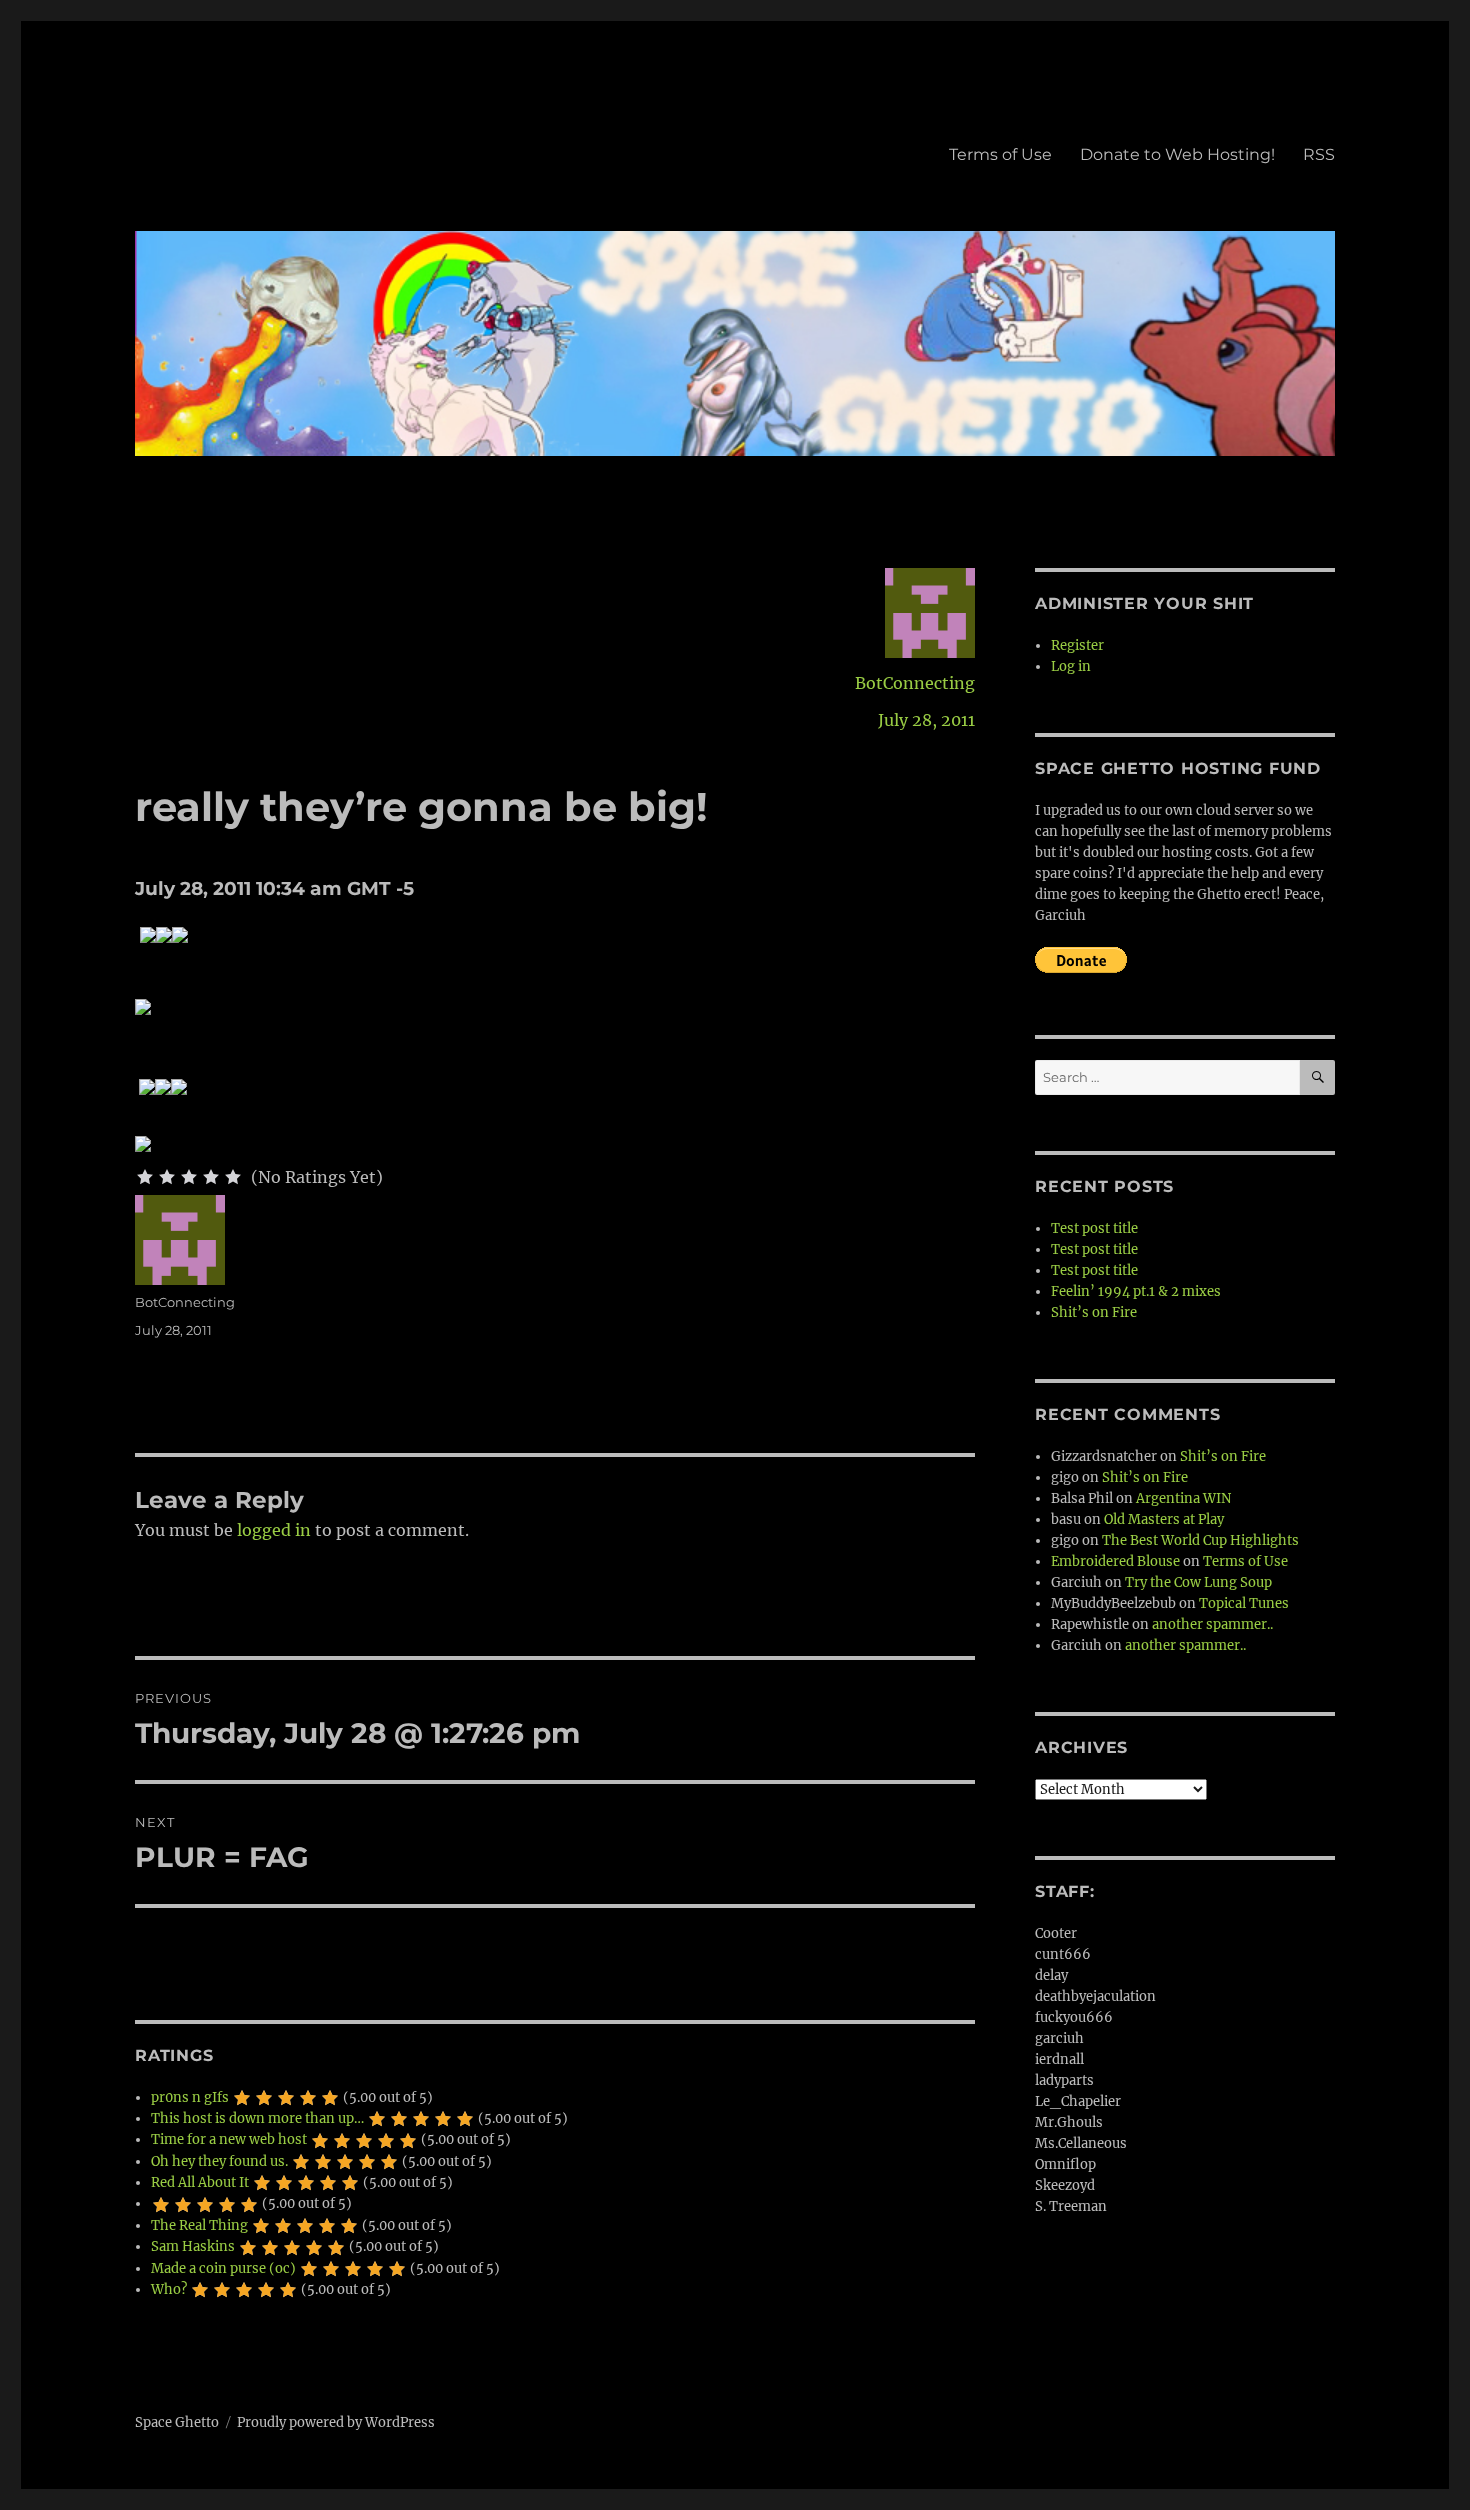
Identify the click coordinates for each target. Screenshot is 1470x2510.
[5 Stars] (233, 1177)
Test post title (1094, 1228)
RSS (1319, 154)
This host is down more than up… (257, 2118)
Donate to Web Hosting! (1177, 154)
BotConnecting (915, 683)
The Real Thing (199, 2225)
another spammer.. (1212, 1624)
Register (1077, 645)
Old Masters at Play (1164, 1519)
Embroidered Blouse (1115, 1561)
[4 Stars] (211, 1177)
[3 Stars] (189, 1177)
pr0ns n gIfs (190, 2097)
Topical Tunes (1244, 1603)
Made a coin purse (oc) (223, 2268)
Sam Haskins (193, 2246)
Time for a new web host (229, 2139)
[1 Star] (145, 1177)
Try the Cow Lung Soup (1198, 1582)
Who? (169, 2289)
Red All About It (200, 2182)
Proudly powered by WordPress (336, 2422)
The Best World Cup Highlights (1200, 1540)
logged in (274, 1530)
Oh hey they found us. (219, 2161)
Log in (1071, 666)
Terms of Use (1000, 154)
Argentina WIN (1183, 1498)
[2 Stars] (167, 1177)
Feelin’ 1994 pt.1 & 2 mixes (1136, 1291)
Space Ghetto (177, 2422)
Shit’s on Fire (1094, 1312)
